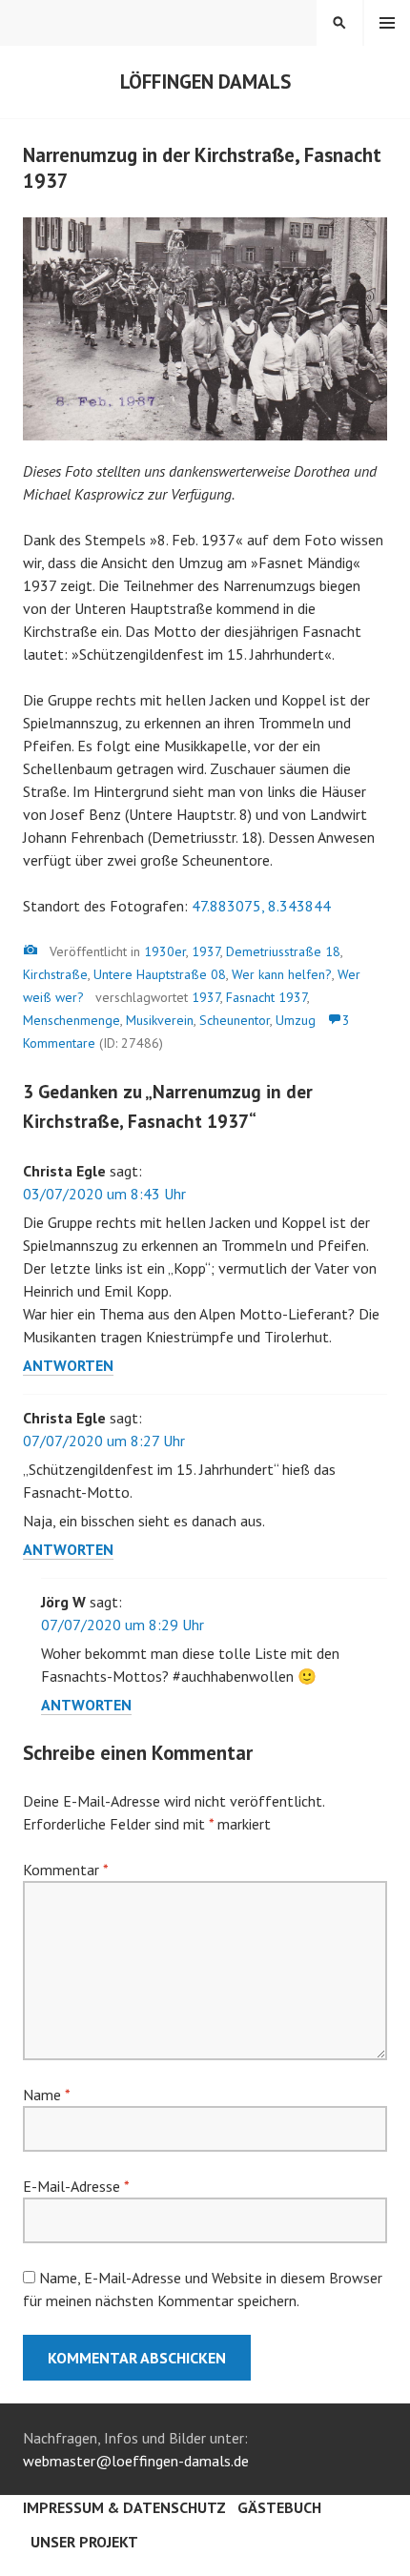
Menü (387, 23)
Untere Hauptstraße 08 (160, 974)
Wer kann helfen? (282, 974)
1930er (165, 951)
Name (46, 2095)
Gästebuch (279, 2507)
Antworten (68, 1365)
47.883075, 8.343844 (261, 906)
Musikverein (160, 1020)
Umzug (296, 1020)
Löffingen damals (205, 82)
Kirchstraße (55, 974)
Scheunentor (235, 1020)
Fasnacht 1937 (266, 997)
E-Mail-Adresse (76, 2186)
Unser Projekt (84, 2542)
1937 (206, 951)
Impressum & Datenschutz (124, 2507)
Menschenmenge (72, 1020)
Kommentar (65, 1870)
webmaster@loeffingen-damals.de (136, 2461)
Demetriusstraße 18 (283, 951)
